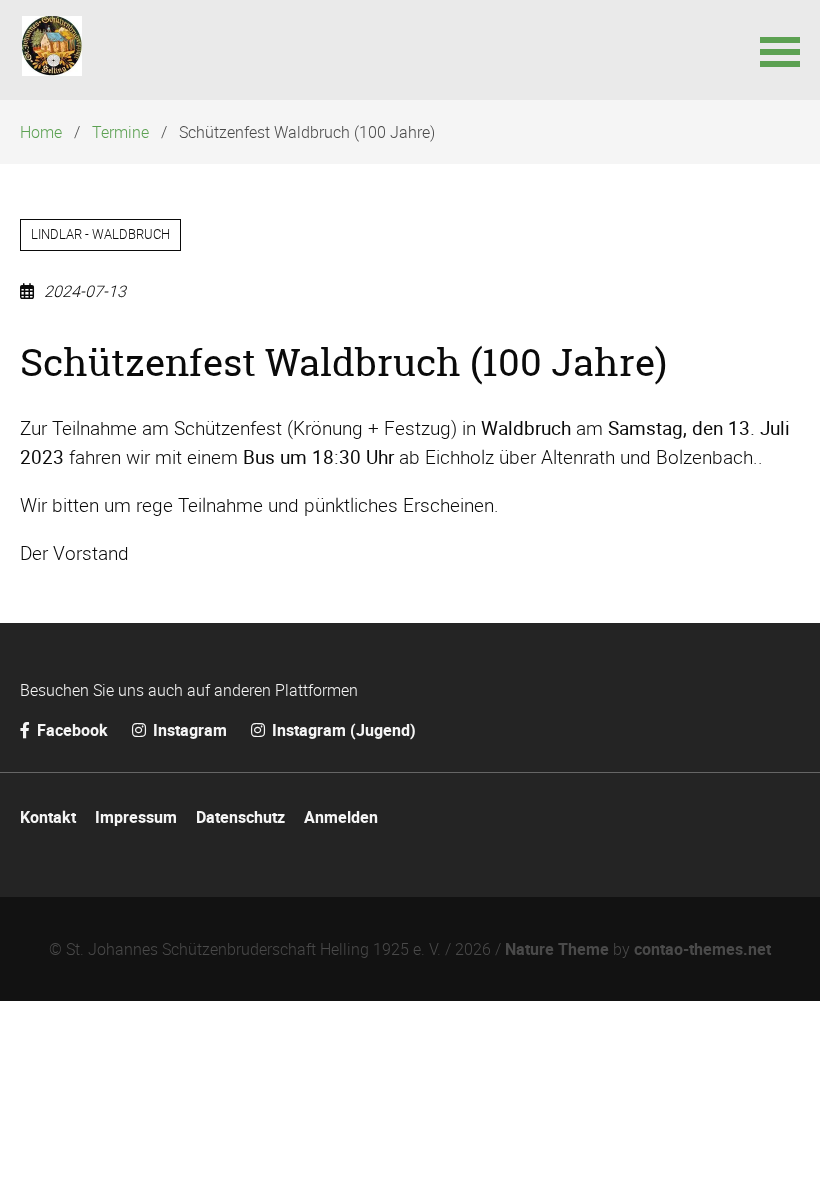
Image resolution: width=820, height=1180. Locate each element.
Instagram (190, 730)
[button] (780, 50)
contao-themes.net (702, 949)
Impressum (136, 817)
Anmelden (341, 817)
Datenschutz (240, 817)
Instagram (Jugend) (342, 730)
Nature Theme (557, 949)
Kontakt (48, 817)
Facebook (72, 730)
